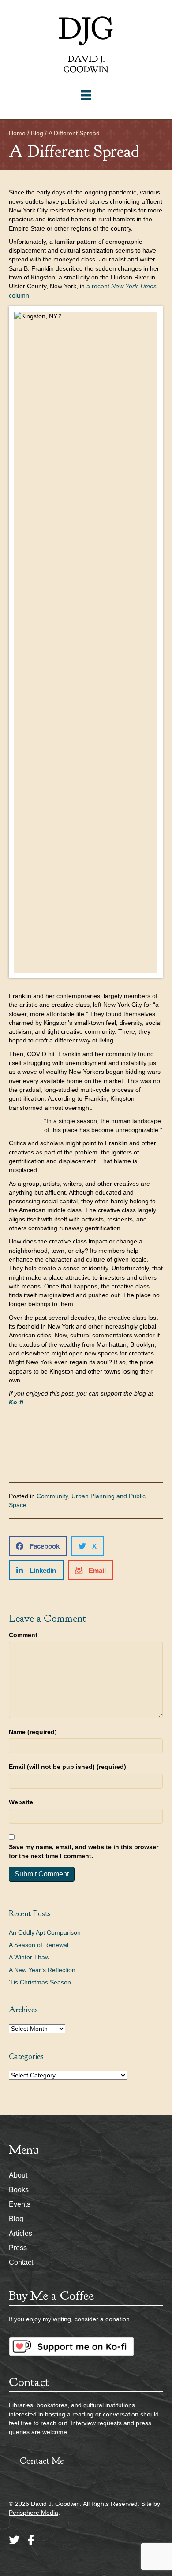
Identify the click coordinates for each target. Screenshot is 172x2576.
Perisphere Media (34, 2513)
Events (20, 2204)
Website (21, 1802)
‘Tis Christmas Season (40, 1982)
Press (18, 2248)
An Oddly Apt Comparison (45, 1932)
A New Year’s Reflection (42, 1970)
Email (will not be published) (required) (67, 1767)
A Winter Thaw (29, 1957)
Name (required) (33, 1732)
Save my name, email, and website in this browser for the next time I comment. (84, 1851)
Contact (21, 2262)
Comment (23, 1635)
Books (19, 2190)
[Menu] (86, 95)
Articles (21, 2233)
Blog (16, 2219)
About (18, 2175)
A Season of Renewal (39, 1945)
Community (52, 1496)
